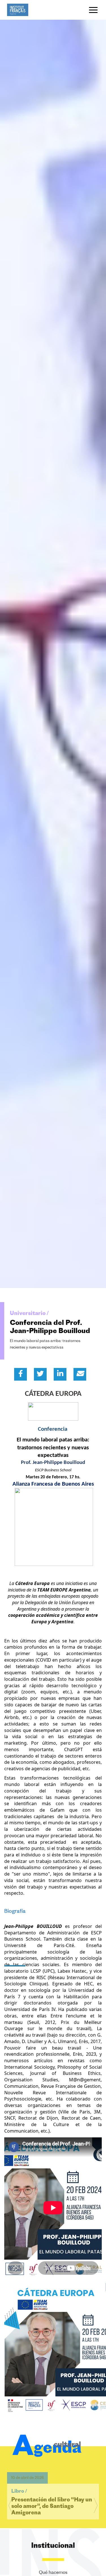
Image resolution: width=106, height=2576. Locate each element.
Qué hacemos (53, 2573)
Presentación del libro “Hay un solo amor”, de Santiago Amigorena (52, 2494)
